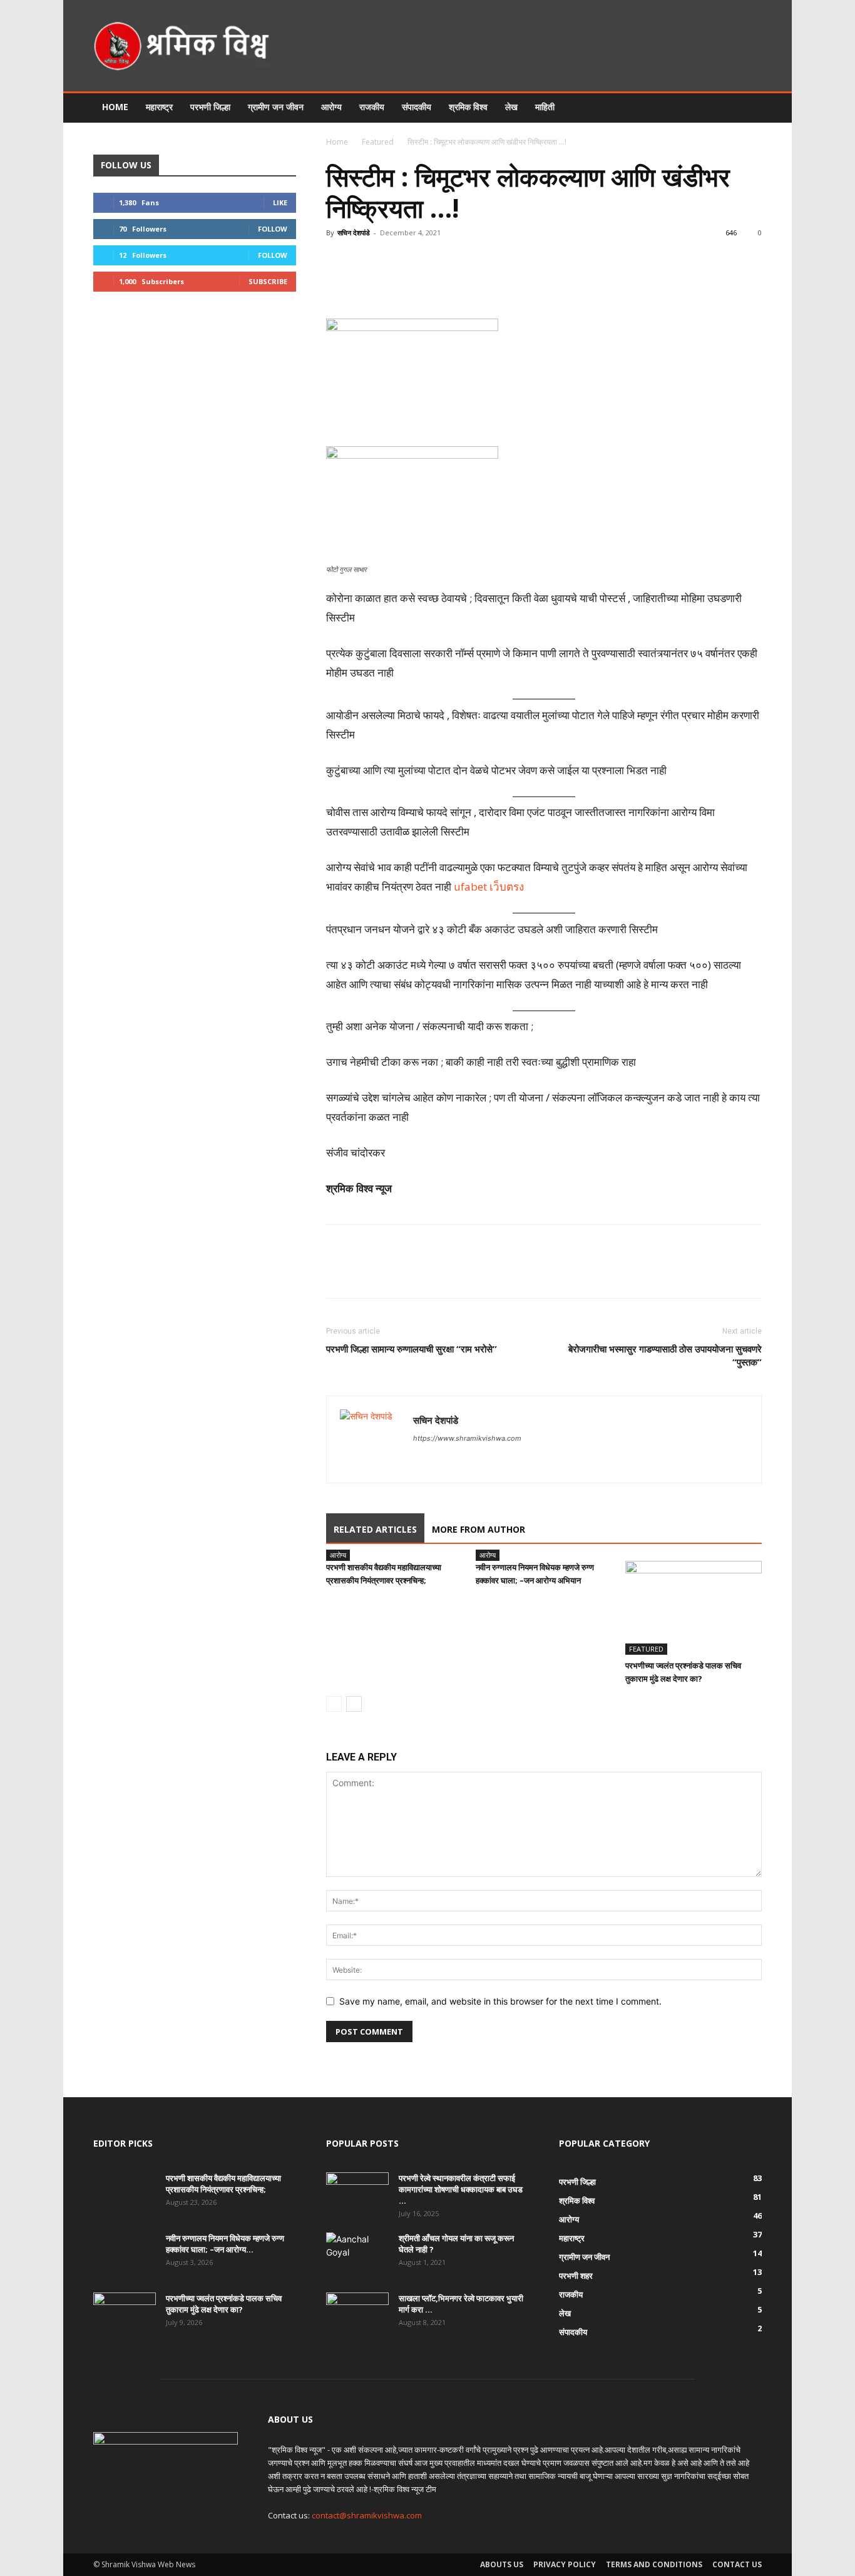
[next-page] (354, 1704)
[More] (559, 283)
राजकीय (372, 107)
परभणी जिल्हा (210, 107)
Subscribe (268, 281)
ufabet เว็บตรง (489, 887)
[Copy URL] (530, 283)
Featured (378, 142)
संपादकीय (417, 107)
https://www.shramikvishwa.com (467, 1438)
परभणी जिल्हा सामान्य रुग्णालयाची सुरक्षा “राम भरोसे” (412, 1349)
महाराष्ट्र (159, 107)
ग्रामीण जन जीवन (276, 107)
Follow (273, 229)
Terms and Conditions (654, 2564)
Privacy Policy (565, 2564)
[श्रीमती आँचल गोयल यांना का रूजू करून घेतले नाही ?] (355, 2254)
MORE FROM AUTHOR (479, 1529)
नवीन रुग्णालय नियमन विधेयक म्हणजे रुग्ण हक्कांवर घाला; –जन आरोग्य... (225, 2244)
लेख (511, 107)
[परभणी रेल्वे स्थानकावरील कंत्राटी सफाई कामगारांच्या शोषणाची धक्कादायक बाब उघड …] (357, 2194)
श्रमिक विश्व (468, 107)
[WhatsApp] (472, 283)
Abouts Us (502, 2564)
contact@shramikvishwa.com (367, 2515)
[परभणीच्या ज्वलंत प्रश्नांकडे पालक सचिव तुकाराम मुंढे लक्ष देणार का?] (694, 1608)
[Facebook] (414, 283)
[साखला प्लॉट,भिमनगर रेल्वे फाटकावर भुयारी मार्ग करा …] (357, 2314)
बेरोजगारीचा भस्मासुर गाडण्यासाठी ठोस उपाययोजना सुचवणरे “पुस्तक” (665, 1355)
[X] (443, 283)
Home (115, 107)
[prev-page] (334, 1704)
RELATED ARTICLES (375, 1529)
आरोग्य (331, 107)
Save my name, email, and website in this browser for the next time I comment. (500, 2001)
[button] (747, 108)
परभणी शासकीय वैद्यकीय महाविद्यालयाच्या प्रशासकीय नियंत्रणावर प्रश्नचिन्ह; (223, 2184)
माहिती (545, 107)
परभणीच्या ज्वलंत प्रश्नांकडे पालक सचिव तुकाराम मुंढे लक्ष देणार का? (224, 2304)
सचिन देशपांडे (354, 233)
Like (280, 202)
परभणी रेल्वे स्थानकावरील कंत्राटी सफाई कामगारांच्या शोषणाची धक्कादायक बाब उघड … (461, 2189)
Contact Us (737, 2564)
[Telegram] (501, 283)
